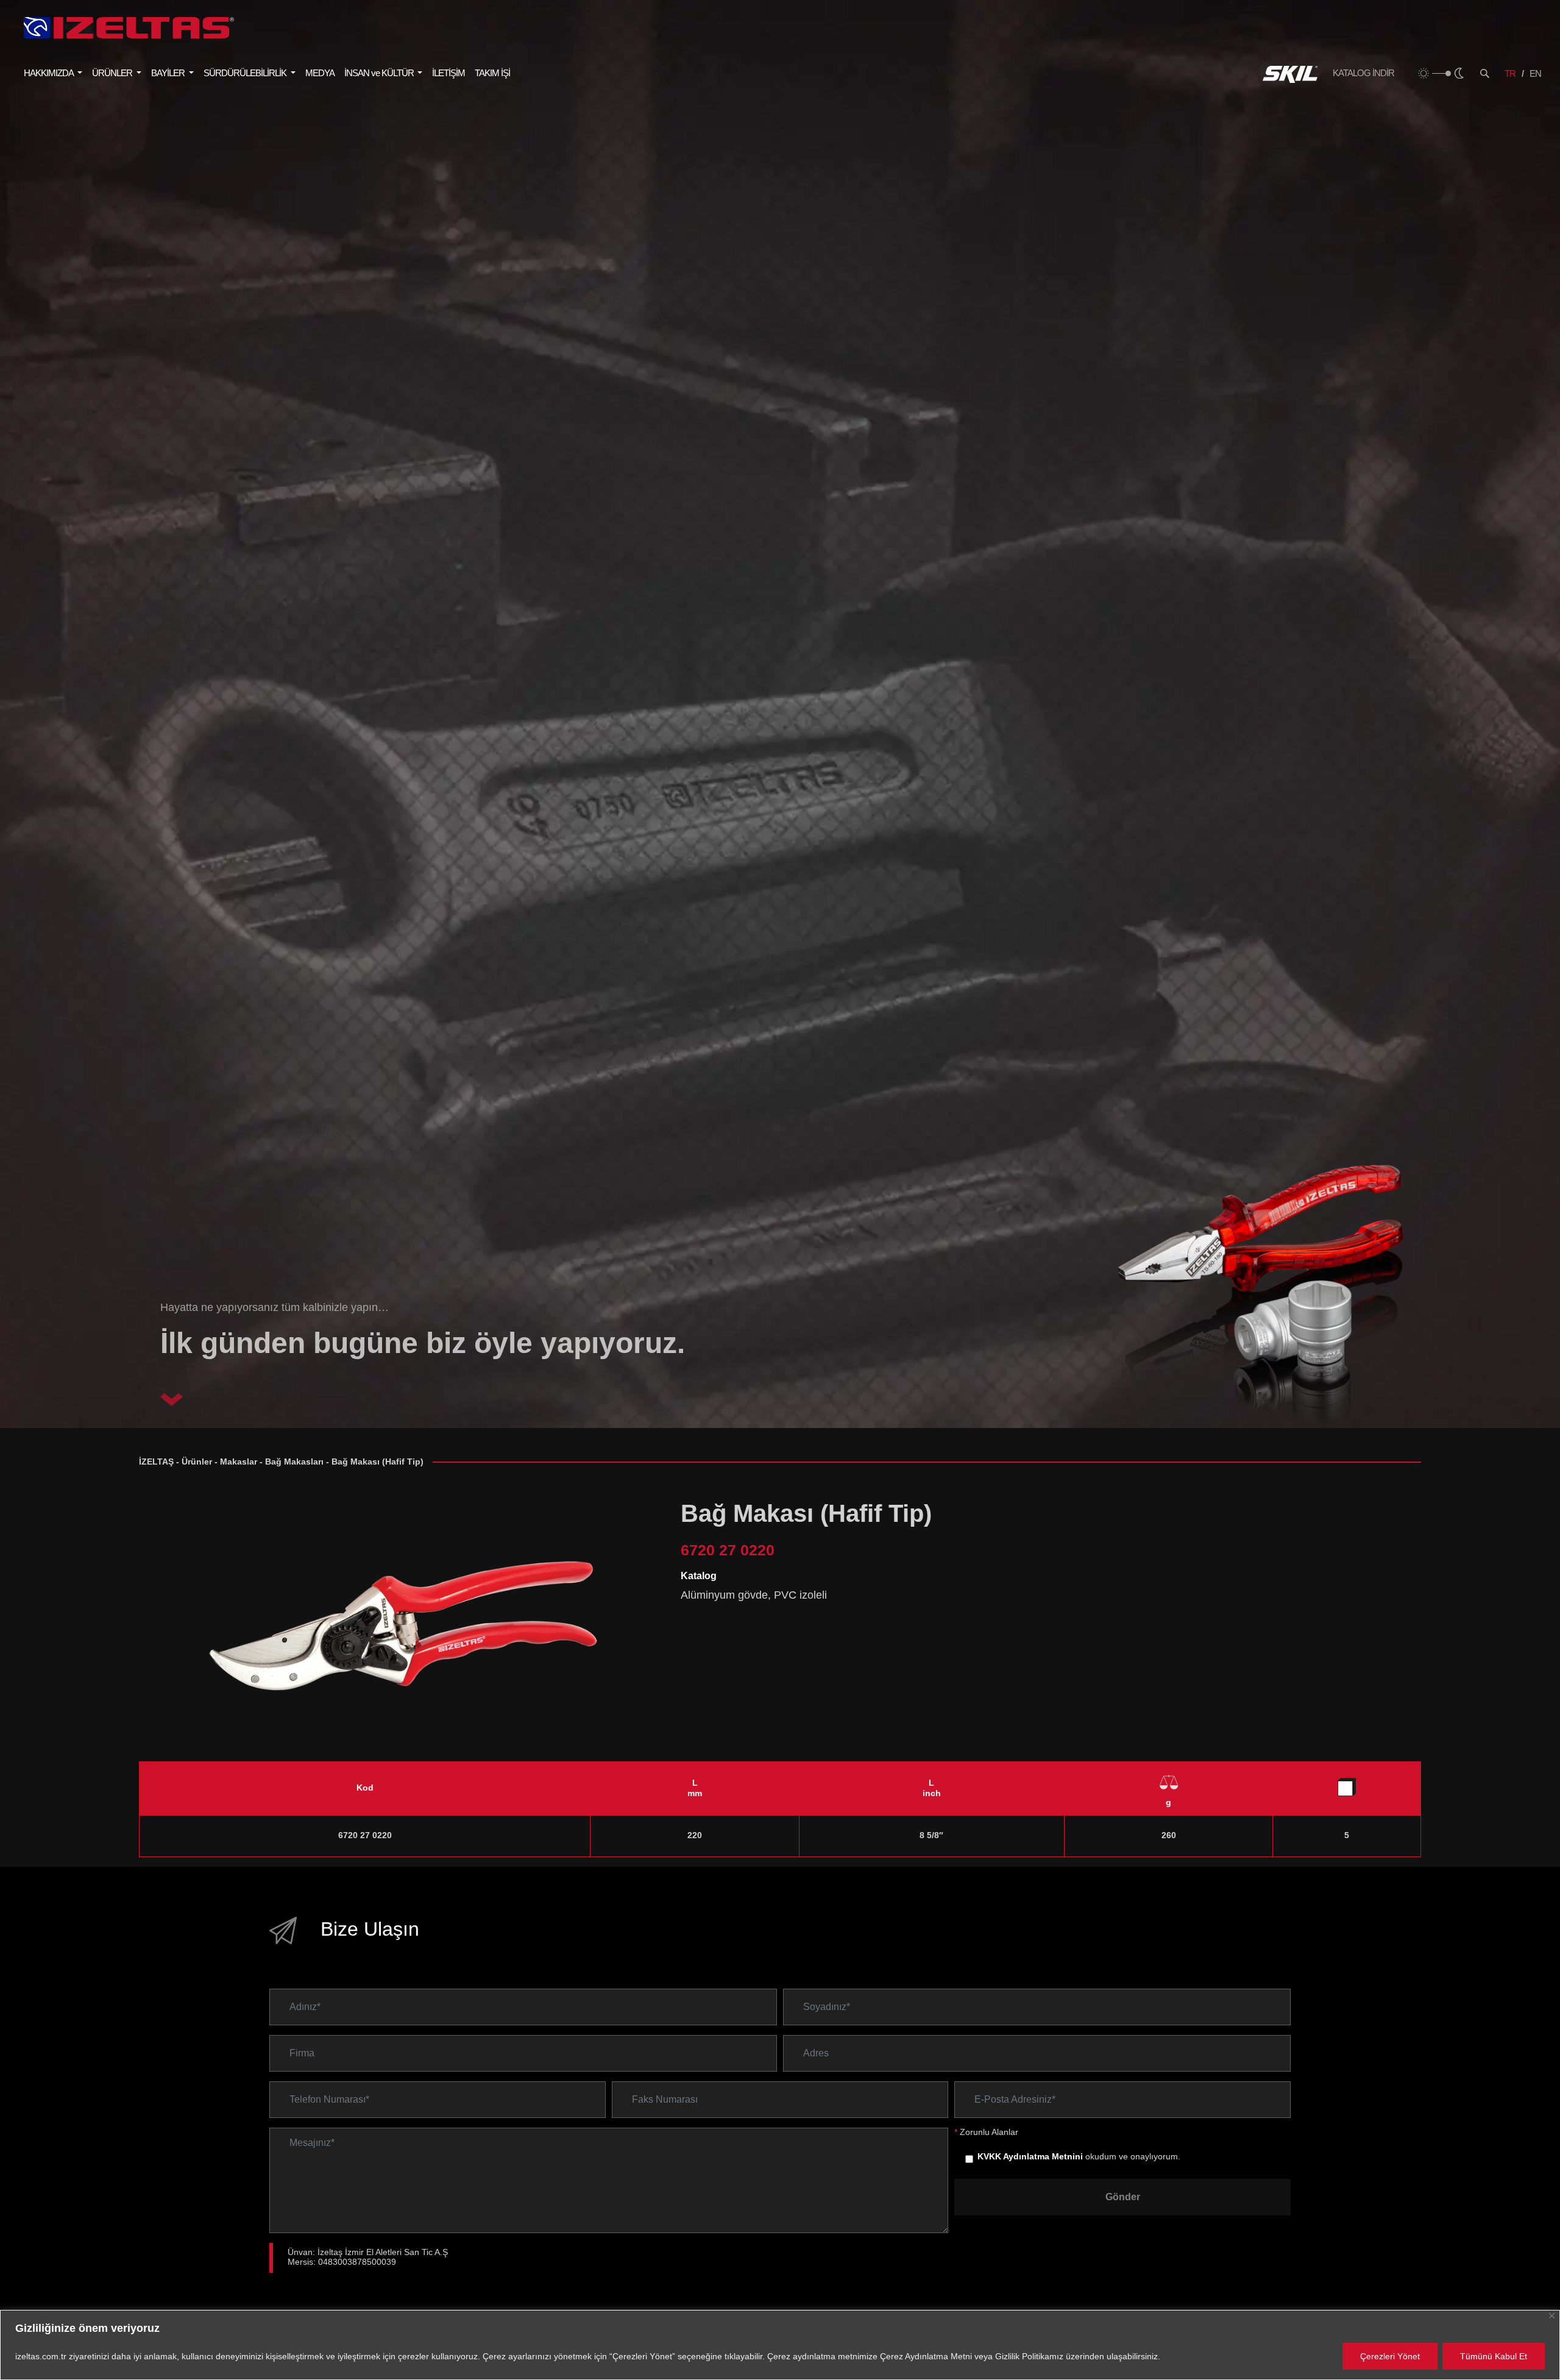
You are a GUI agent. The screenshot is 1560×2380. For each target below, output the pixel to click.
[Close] (1552, 2316)
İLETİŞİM (448, 73)
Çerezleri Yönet (1390, 2356)
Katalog (699, 1576)
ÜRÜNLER (113, 73)
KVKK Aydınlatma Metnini (1030, 2157)
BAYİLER (169, 73)
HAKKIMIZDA (49, 73)
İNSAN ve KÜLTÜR (380, 73)
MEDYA (320, 73)
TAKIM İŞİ (492, 73)
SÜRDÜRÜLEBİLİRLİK (246, 73)
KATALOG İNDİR (1363, 73)
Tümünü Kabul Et (1494, 2356)
